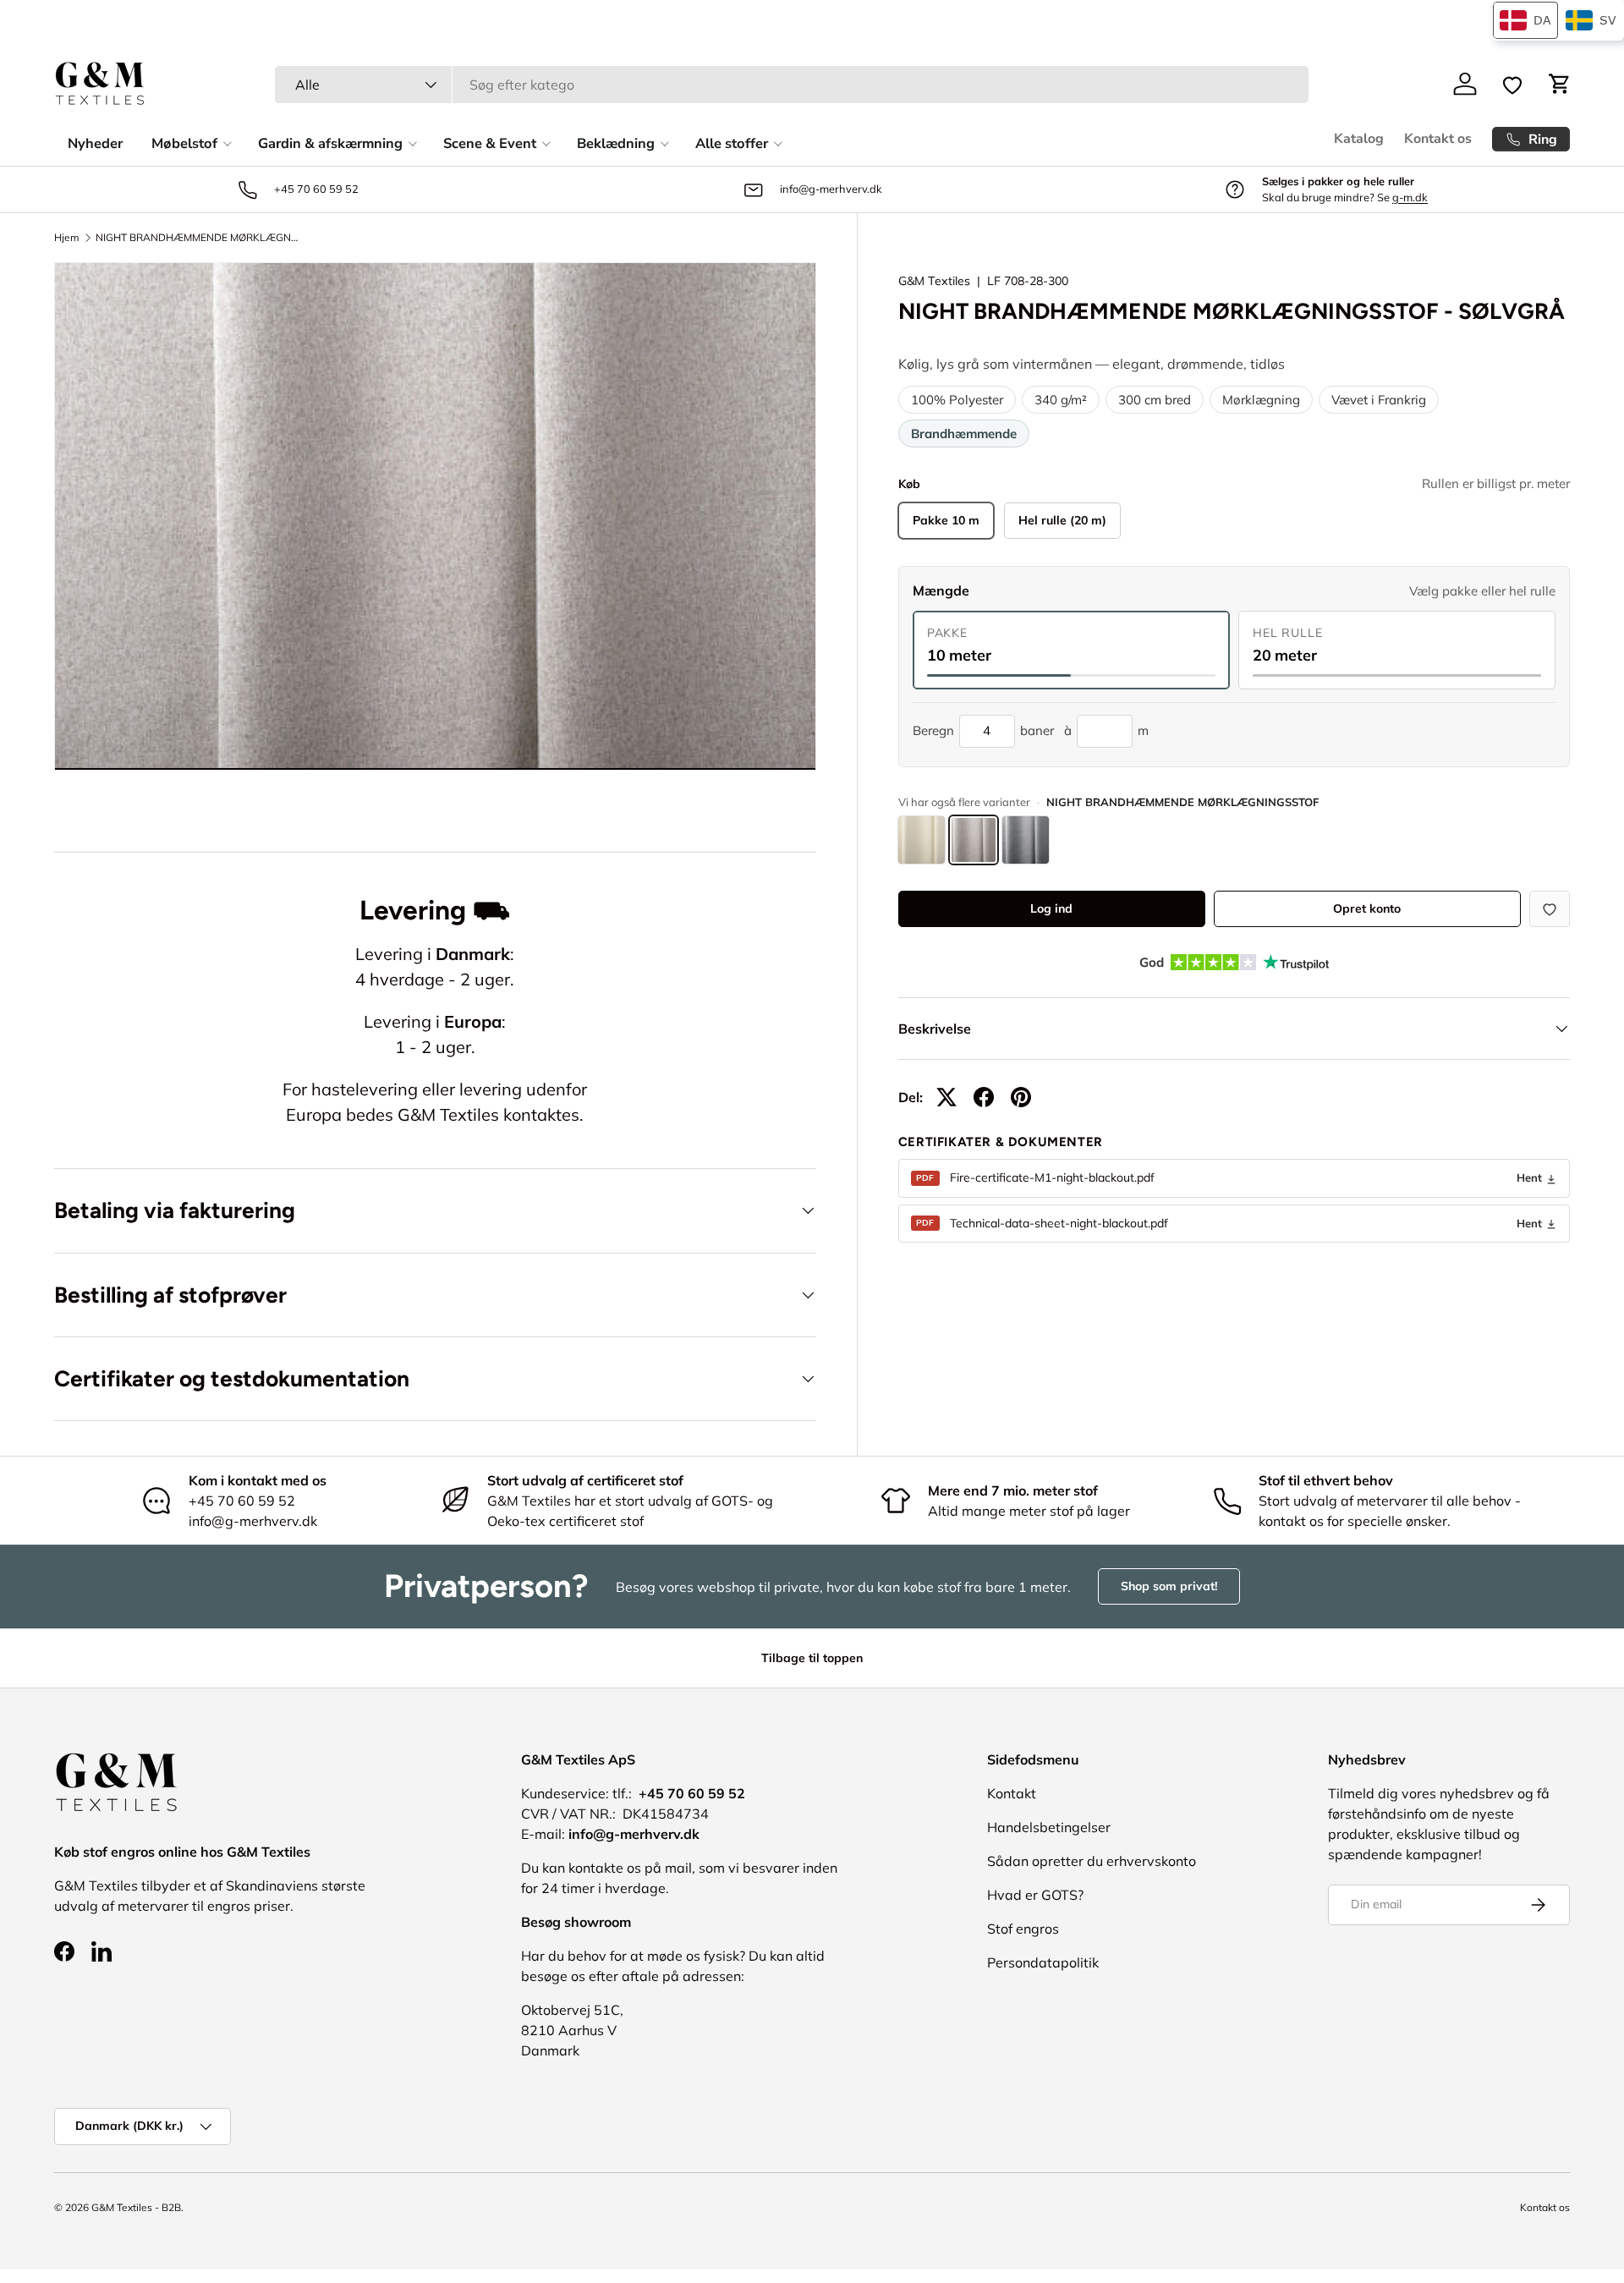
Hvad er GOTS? (1035, 1895)
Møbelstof (184, 143)
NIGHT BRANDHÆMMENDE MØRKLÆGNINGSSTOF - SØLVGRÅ (197, 238)
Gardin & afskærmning (330, 143)
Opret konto (1367, 908)
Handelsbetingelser (1049, 1827)
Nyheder (95, 143)
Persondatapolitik (1043, 1962)
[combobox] (792, 85)
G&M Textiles (934, 281)
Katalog (1359, 139)
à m (1106, 730)
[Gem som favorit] (1550, 909)
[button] (1560, 84)
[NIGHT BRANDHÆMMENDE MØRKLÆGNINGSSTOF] (922, 840)
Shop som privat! (1169, 1586)
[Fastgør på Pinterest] (1021, 1097)
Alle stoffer (732, 143)
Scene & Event (490, 143)
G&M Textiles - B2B (136, 2207)
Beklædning (616, 143)
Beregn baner (983, 730)
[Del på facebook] (984, 1097)
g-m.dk (1410, 197)
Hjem (67, 238)
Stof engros (1023, 1929)
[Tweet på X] (946, 1097)
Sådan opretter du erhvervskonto (1092, 1861)
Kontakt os (1438, 139)
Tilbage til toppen (812, 1658)
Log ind (1051, 908)
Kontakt (1012, 1793)
